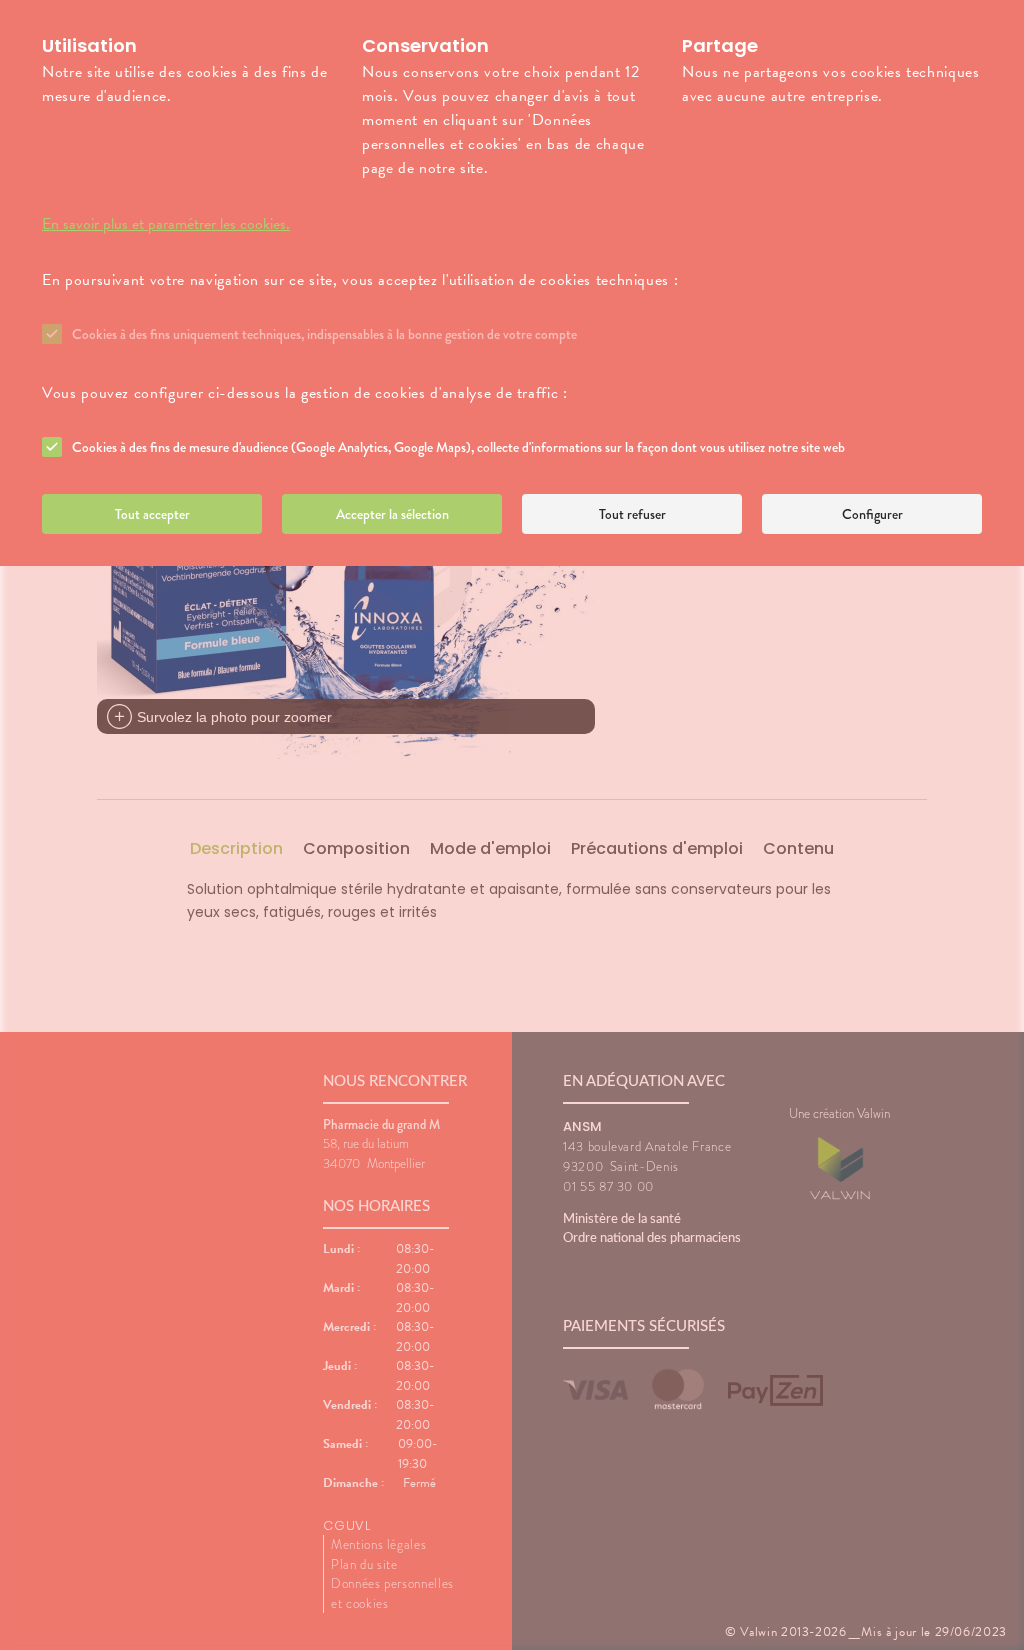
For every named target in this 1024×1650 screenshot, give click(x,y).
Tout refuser (632, 514)
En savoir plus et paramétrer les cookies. (166, 224)
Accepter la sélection (392, 514)
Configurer (872, 514)
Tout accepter (152, 514)
